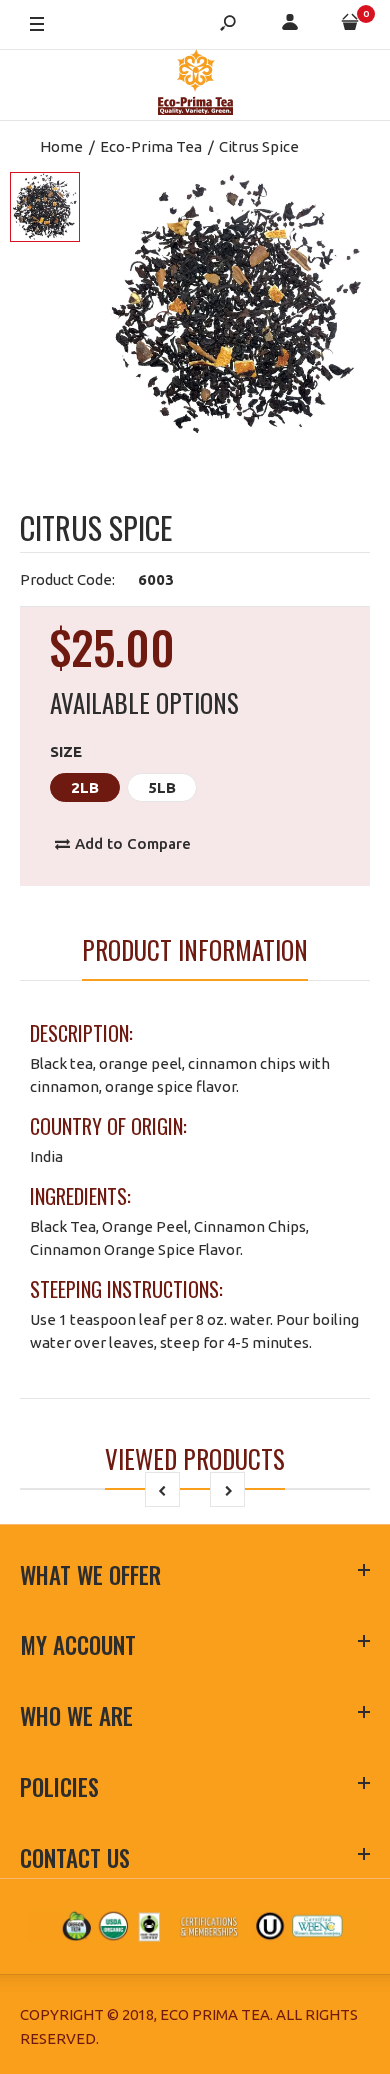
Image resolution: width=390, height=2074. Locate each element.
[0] (350, 25)
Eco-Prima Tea (151, 146)
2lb (85, 787)
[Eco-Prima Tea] (195, 85)
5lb (162, 787)
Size (66, 751)
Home (61, 146)
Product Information (195, 949)
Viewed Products (195, 1458)
